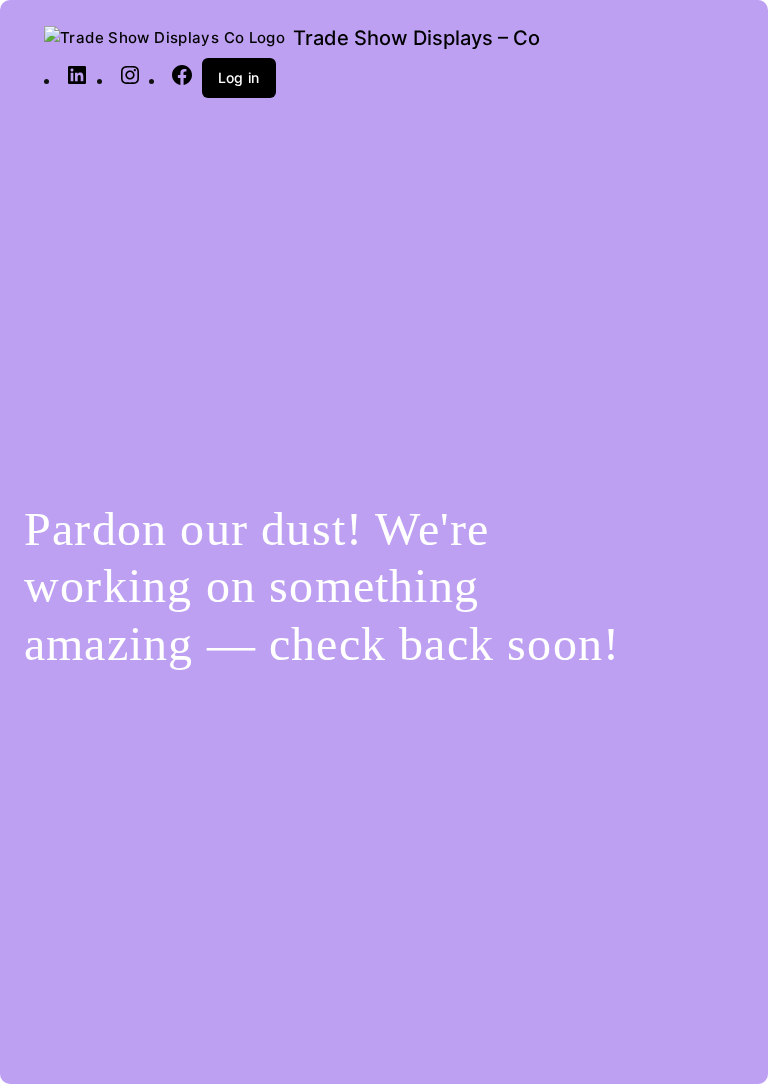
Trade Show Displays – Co (416, 38)
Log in (239, 77)
